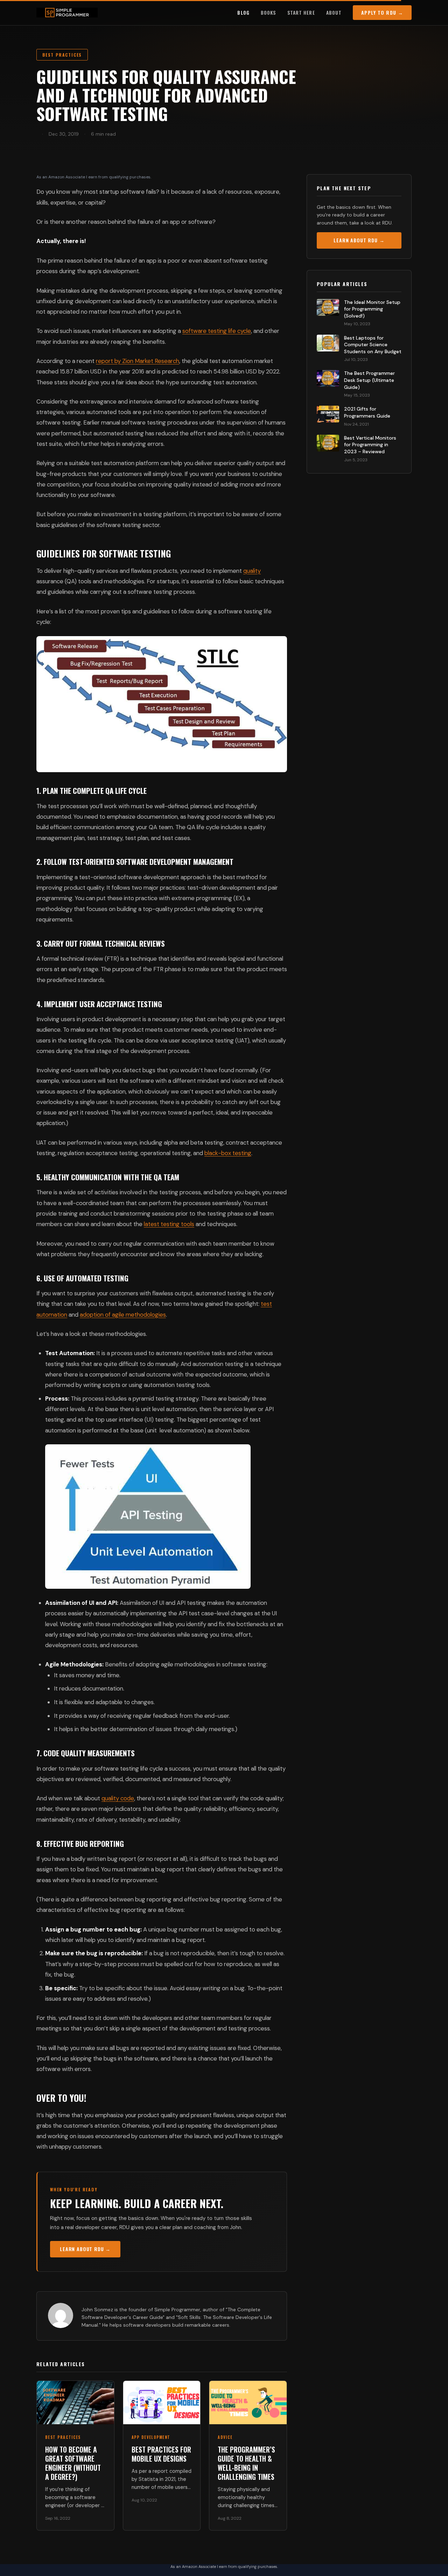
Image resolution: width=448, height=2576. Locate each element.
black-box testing (228, 1153)
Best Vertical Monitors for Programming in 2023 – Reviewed (370, 445)
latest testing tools (169, 1224)
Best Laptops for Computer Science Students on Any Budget (373, 345)
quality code (118, 1798)
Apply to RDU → (382, 12)
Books (268, 12)
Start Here (301, 12)
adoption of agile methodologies (123, 1315)
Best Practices (62, 55)
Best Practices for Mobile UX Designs (161, 2454)
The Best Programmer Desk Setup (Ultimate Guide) (369, 380)
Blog (243, 12)
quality (252, 571)
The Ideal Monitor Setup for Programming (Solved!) (372, 309)
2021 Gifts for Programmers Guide (367, 412)
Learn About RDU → (85, 2249)
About (334, 12)
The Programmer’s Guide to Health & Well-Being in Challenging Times (246, 2463)
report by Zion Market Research (138, 361)
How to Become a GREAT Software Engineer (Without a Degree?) (73, 2463)
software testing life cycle (217, 331)
